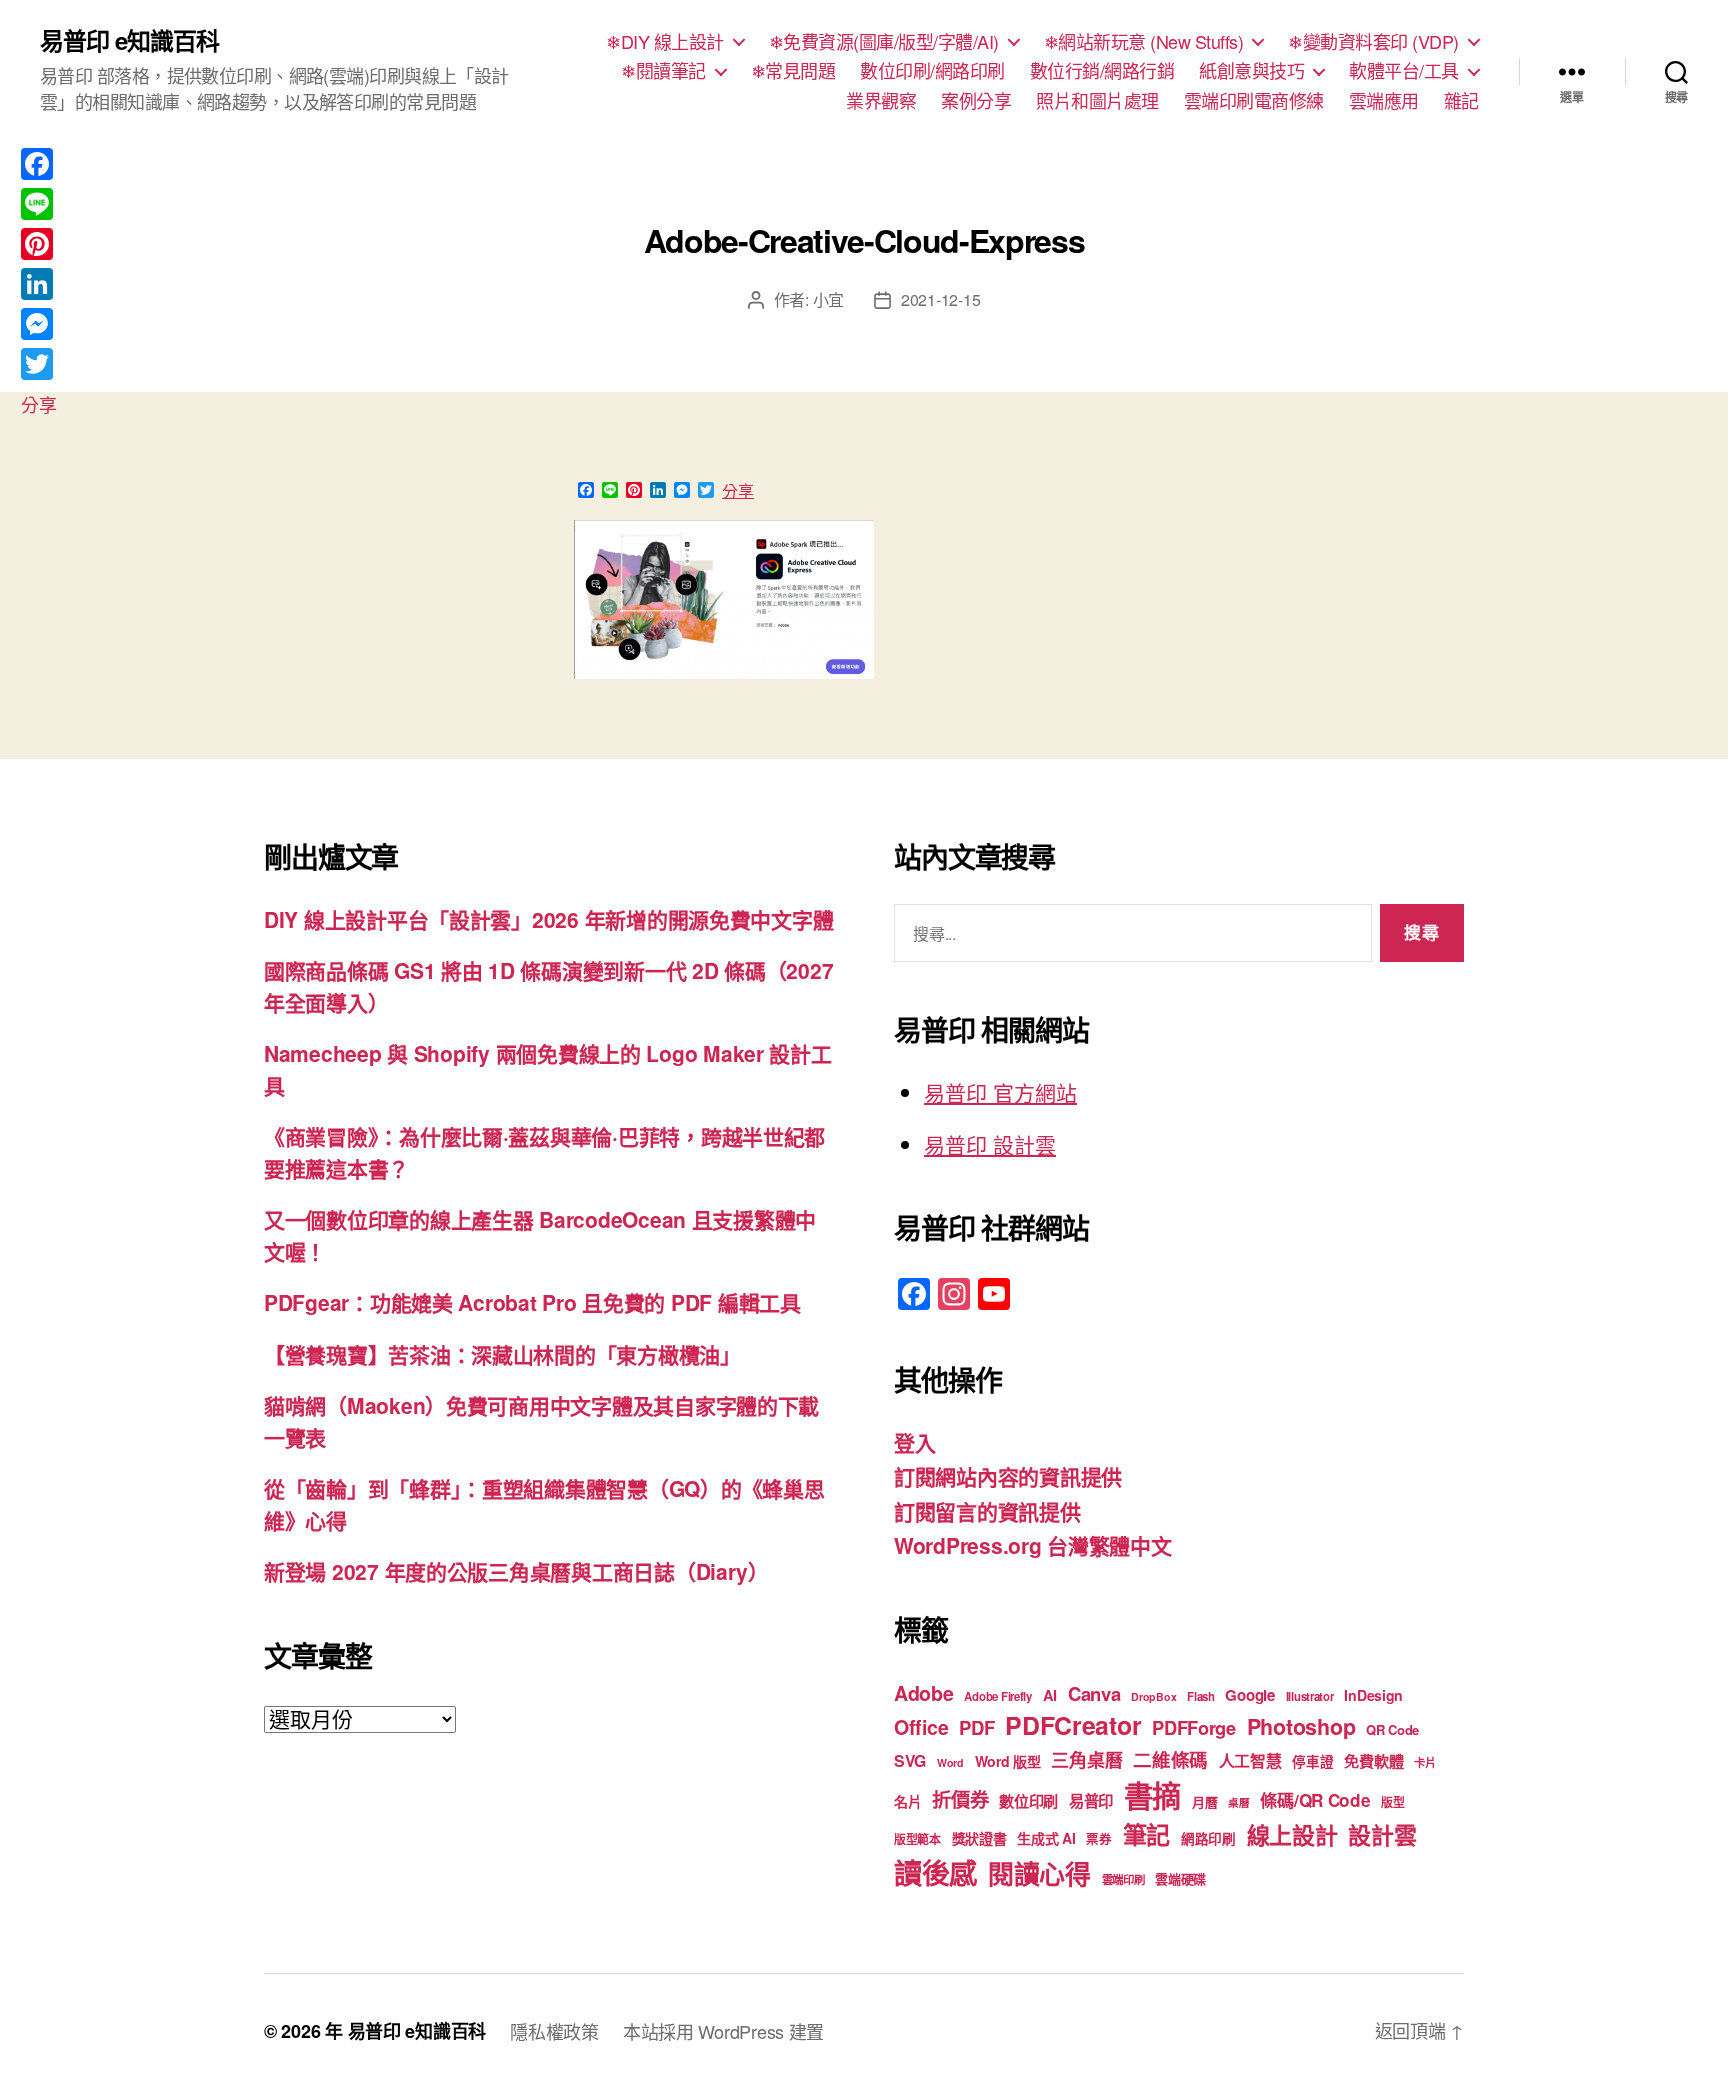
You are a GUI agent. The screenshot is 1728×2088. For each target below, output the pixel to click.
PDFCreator (1073, 1725)
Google (1249, 1695)
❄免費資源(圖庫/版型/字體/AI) (884, 42)
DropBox (1153, 1696)
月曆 (1204, 1801)
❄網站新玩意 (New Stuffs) (1144, 42)
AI (1050, 1695)
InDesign (1373, 1695)
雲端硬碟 (1180, 1878)
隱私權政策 (554, 2031)
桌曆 (1238, 1802)
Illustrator (1310, 1696)
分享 (738, 491)
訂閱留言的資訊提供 (987, 1511)
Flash (1201, 1696)
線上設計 (1292, 1834)
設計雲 (1382, 1834)
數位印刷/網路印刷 (932, 71)
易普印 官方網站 (1000, 1092)
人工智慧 (1250, 1760)
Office (921, 1727)
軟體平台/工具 (1404, 71)
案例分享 (976, 101)
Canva (1094, 1693)
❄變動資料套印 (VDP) (1373, 42)
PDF (976, 1727)
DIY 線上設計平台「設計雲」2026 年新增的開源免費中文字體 (548, 919)
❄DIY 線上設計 (665, 42)
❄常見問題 (793, 71)
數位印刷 (1028, 1801)
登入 (914, 1442)
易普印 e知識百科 (129, 40)
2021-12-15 (940, 299)
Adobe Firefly (998, 1696)
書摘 (1152, 1795)
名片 (907, 1801)
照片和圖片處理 (1097, 101)
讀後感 (935, 1872)
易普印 (1091, 1801)
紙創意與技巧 (1251, 71)
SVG (910, 1760)
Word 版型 (1008, 1761)
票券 (1098, 1839)
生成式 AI (1046, 1838)
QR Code (1392, 1729)
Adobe (924, 1693)
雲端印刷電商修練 (1254, 101)
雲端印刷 (1123, 1879)
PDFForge (1194, 1727)
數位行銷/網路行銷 (1102, 71)
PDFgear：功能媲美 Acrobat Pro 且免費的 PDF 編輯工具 (532, 1302)
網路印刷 (1208, 1838)
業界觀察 (881, 101)
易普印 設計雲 (990, 1144)
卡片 (1424, 1762)
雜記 (1461, 101)
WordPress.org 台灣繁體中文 (1033, 1545)
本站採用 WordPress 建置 (723, 2031)
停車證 (1312, 1761)
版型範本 (917, 1839)
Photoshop (1301, 1726)
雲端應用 (1384, 101)
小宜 (828, 299)
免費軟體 (1373, 1761)
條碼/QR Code (1315, 1800)
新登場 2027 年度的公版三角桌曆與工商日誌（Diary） (516, 1571)
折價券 (960, 1799)
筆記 (1146, 1834)
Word (950, 1762)
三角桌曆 (1086, 1760)
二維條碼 (1170, 1759)
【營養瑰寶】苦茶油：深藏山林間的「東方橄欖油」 (502, 1354)
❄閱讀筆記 (663, 71)
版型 (1392, 1802)
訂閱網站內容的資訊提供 (1008, 1476)
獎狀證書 (979, 1838)
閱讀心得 (1039, 1873)
